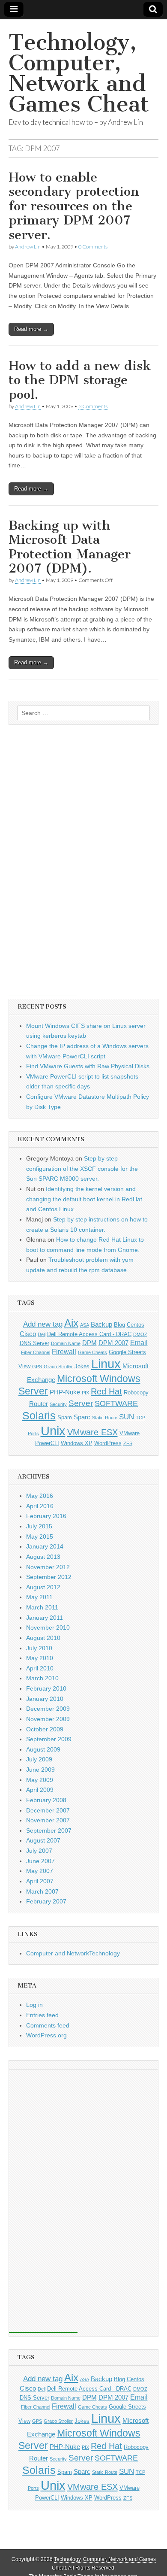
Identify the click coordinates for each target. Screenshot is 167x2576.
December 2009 (48, 1709)
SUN (127, 1417)
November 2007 (48, 1820)
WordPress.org (46, 2035)
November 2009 (48, 1719)
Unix (53, 1431)
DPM (89, 1343)
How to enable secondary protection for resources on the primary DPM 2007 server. (74, 206)
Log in (34, 2005)
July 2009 (39, 1759)
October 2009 (45, 1729)
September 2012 (49, 1577)
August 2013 (43, 1557)
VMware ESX (92, 1432)
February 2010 (46, 1688)
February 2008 (46, 1800)
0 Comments (93, 247)
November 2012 (48, 1567)
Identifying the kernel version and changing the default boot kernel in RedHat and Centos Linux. (84, 1199)
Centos (136, 1325)
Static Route (105, 1418)
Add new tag (43, 1324)
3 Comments (93, 406)
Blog (119, 1325)
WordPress (108, 1443)
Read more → (31, 329)
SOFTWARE (116, 1403)
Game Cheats (92, 1352)
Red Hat (106, 1391)
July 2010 (39, 1648)
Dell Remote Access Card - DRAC (89, 1334)
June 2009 (40, 1770)
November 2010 (48, 1627)
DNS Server (34, 1343)
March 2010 (42, 1678)
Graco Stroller (58, 1367)
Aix (71, 1323)
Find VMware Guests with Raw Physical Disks (88, 1066)
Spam (65, 1417)
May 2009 (40, 1780)
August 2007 (43, 1840)
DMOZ (140, 1334)
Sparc (82, 1417)
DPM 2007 (113, 1343)
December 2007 (48, 1810)
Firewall (64, 1352)
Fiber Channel (36, 1352)
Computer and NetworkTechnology (73, 1953)
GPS (37, 1367)
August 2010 (43, 1638)
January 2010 (45, 1699)
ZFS (128, 1443)
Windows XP (77, 1443)
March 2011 (42, 1607)
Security (58, 1404)
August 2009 (43, 1749)
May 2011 (39, 1597)
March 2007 (42, 1891)
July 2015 (39, 1526)
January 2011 (45, 1618)
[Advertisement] (43, 867)
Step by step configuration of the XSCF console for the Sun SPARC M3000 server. (82, 1168)
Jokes (82, 1366)
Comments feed (48, 2025)
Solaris (39, 1415)
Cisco (28, 1334)
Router (39, 1404)
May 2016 (40, 1496)
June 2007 (40, 1861)
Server (81, 1403)
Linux (106, 1364)
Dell (42, 1334)
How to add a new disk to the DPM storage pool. (80, 380)
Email (139, 1343)
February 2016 (46, 1516)
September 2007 (49, 1830)
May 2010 (40, 1658)
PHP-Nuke (65, 1392)
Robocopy (136, 1393)
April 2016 (40, 1506)
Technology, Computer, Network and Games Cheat (79, 73)
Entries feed (42, 2015)
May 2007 (40, 1871)
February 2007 (46, 1901)
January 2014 (45, 1546)
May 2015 (40, 1537)
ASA (85, 1325)
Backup (101, 1324)
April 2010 (40, 1668)
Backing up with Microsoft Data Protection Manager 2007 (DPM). (70, 547)
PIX (85, 1393)
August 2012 (43, 1587)
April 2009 (40, 1790)
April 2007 (40, 1881)
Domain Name (66, 1343)
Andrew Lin (28, 247)
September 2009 (49, 1739)
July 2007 (39, 1851)
